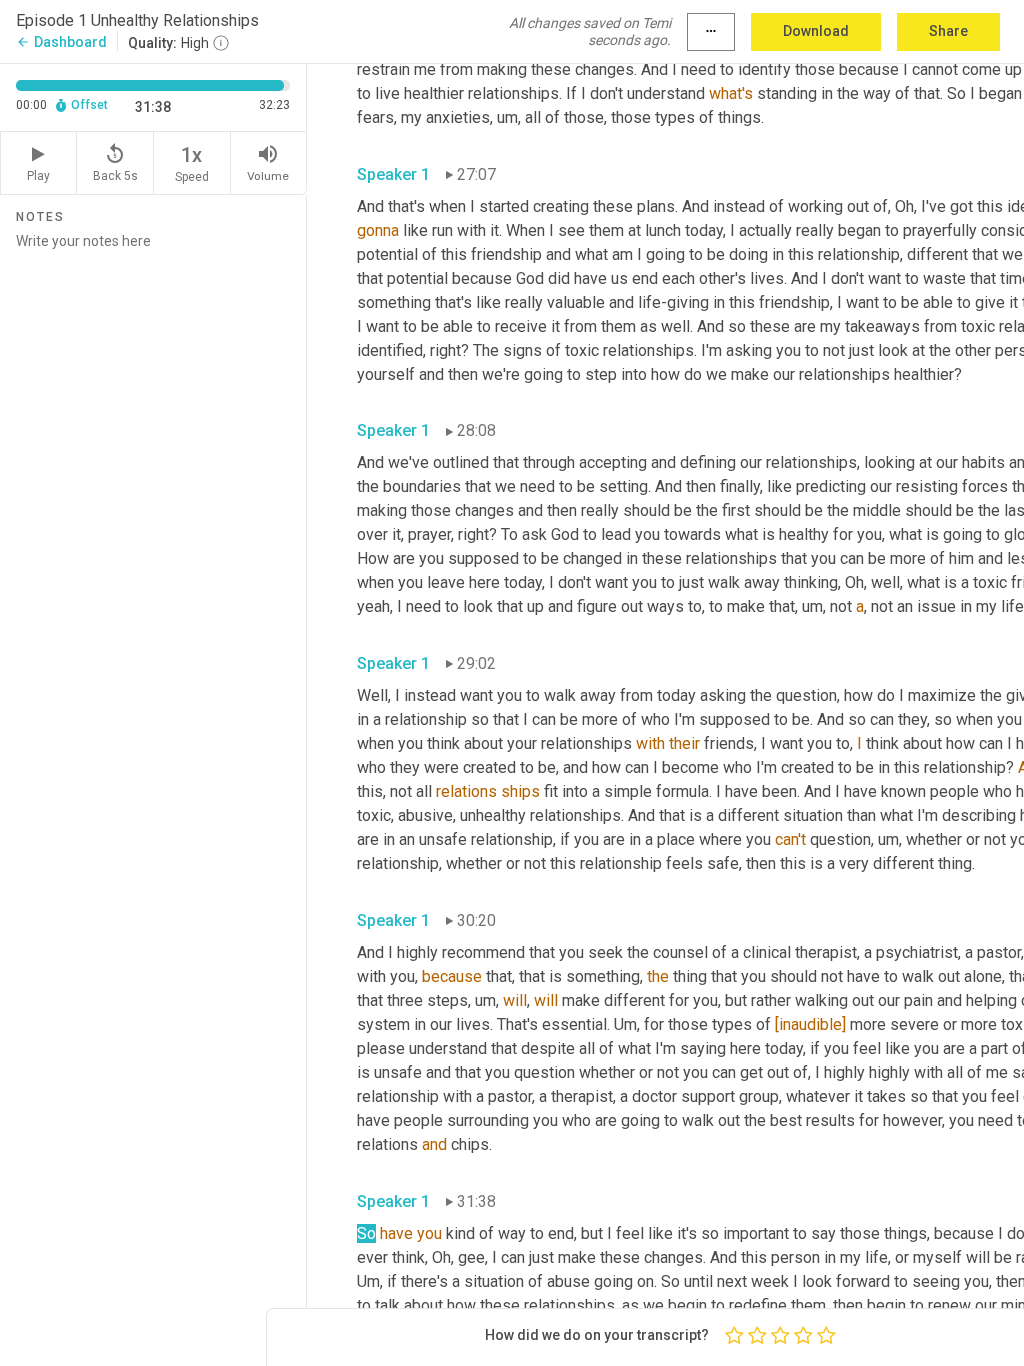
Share (948, 31)
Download (816, 31)
